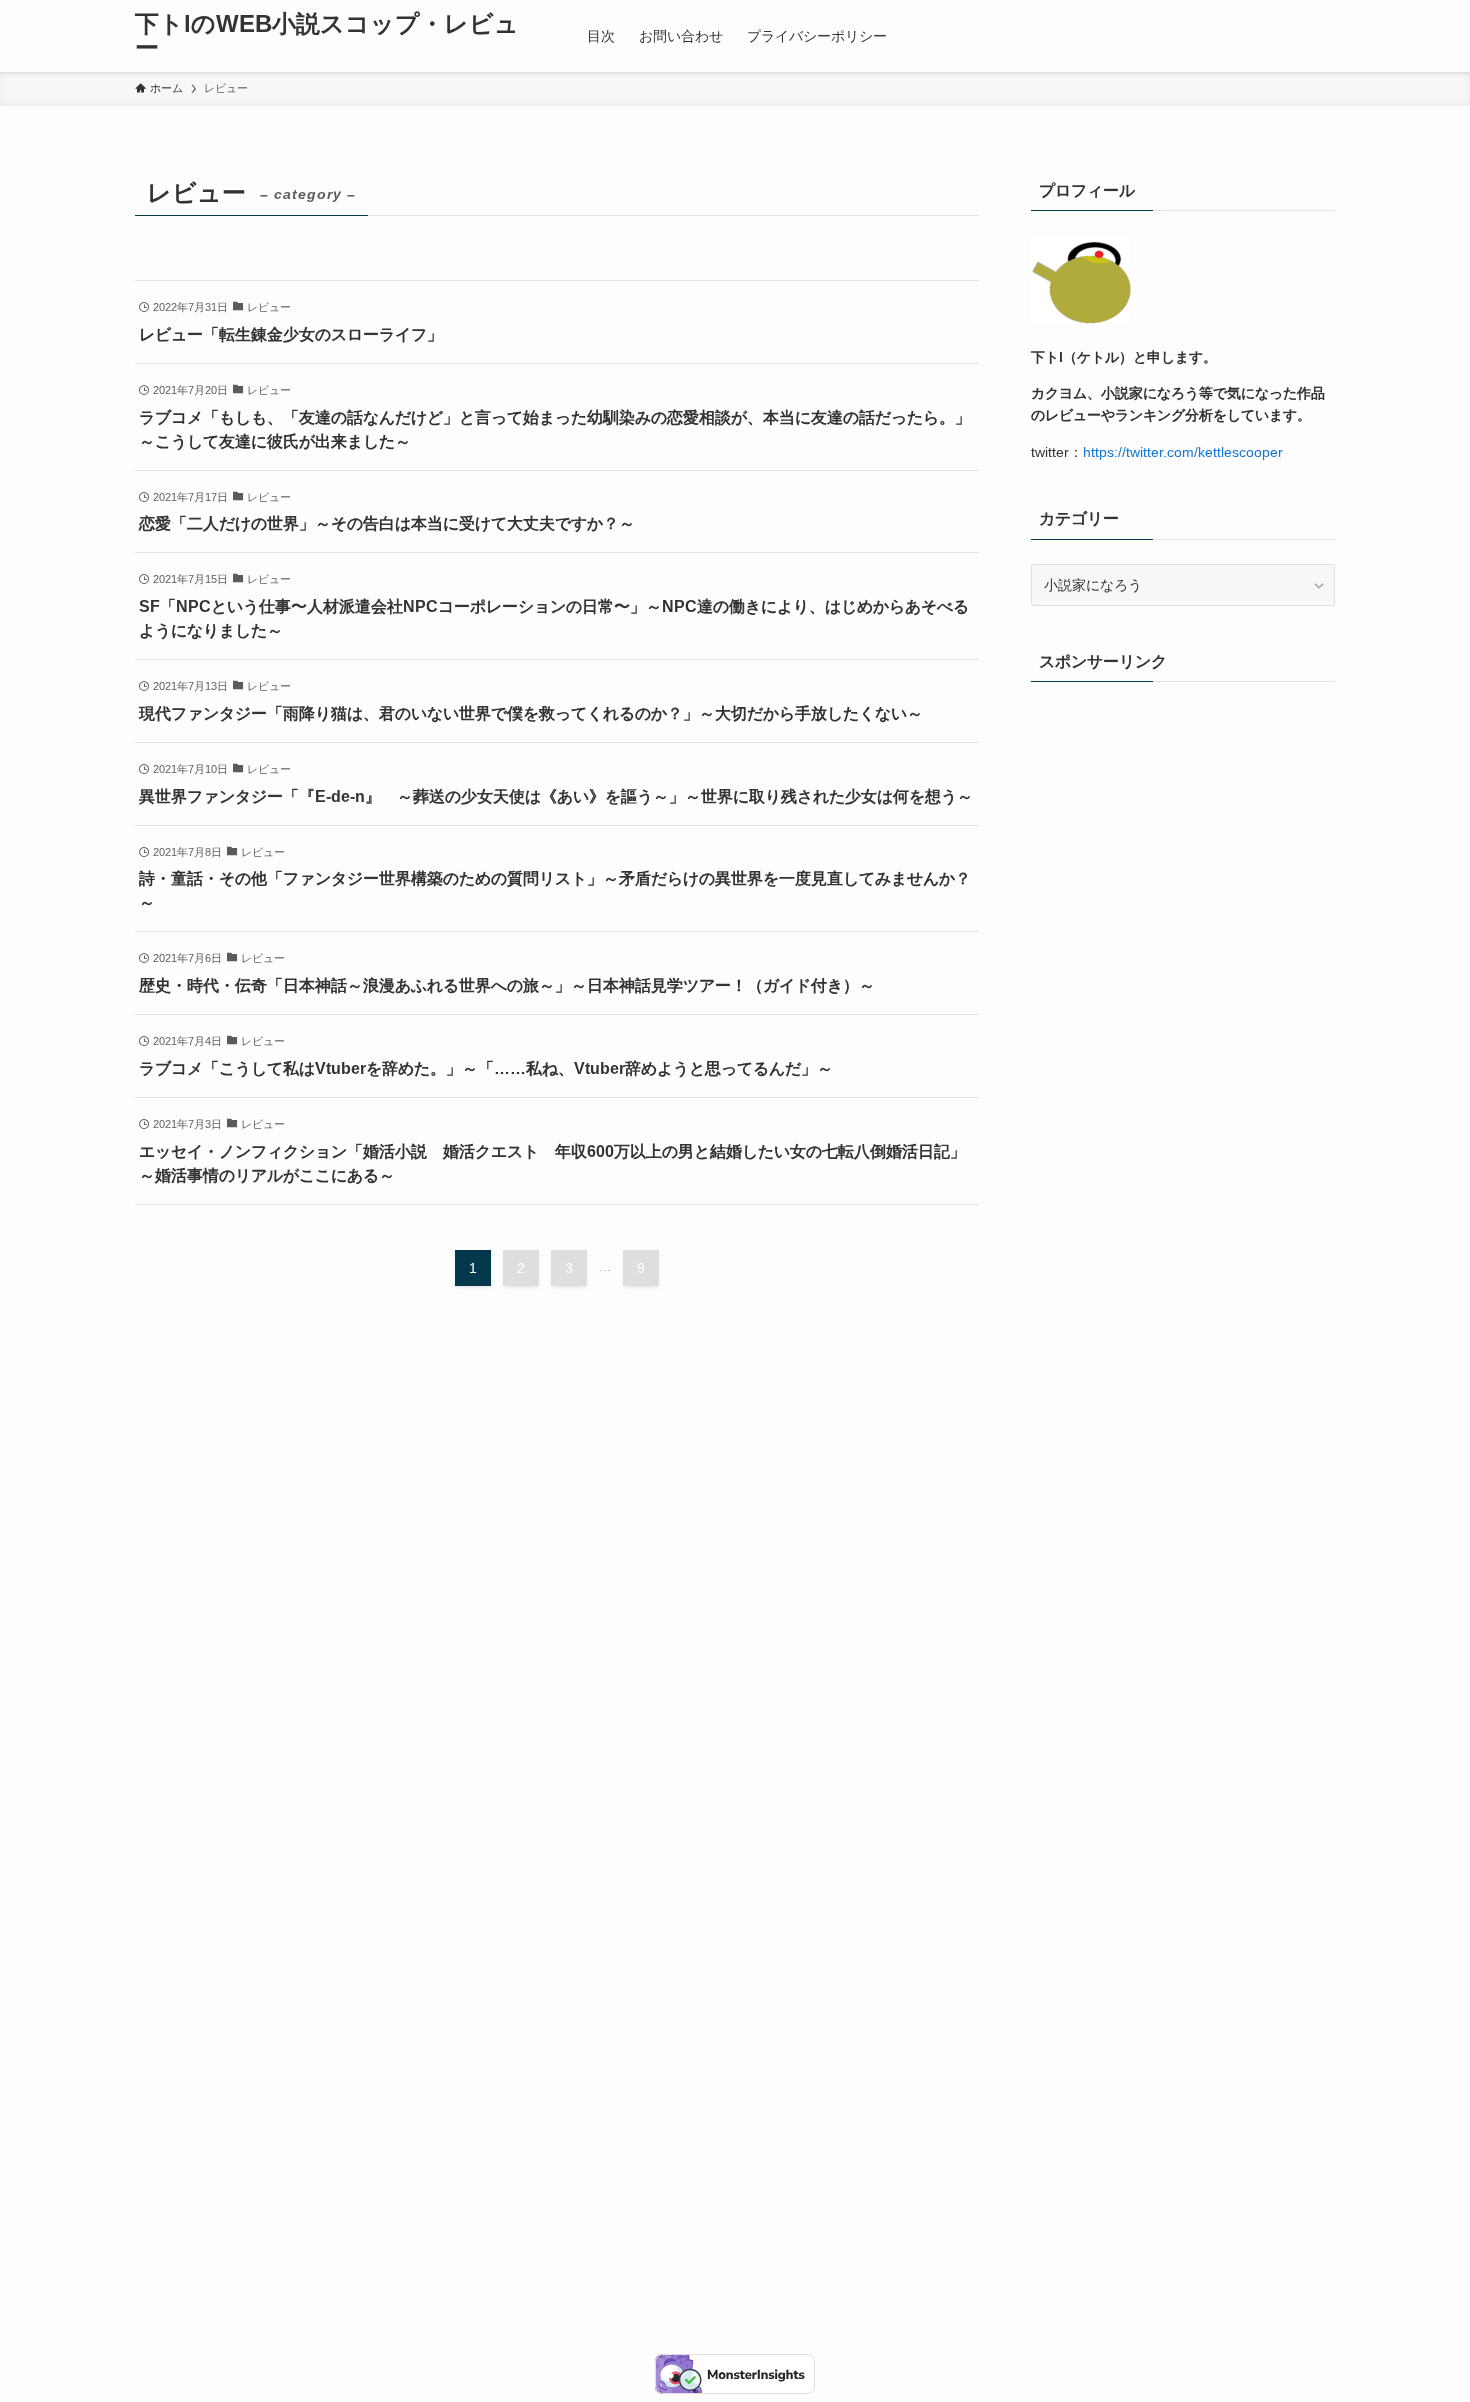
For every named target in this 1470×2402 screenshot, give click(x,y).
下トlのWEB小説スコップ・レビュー (327, 36)
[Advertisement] (1183, 1451)
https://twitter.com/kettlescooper (1183, 452)
